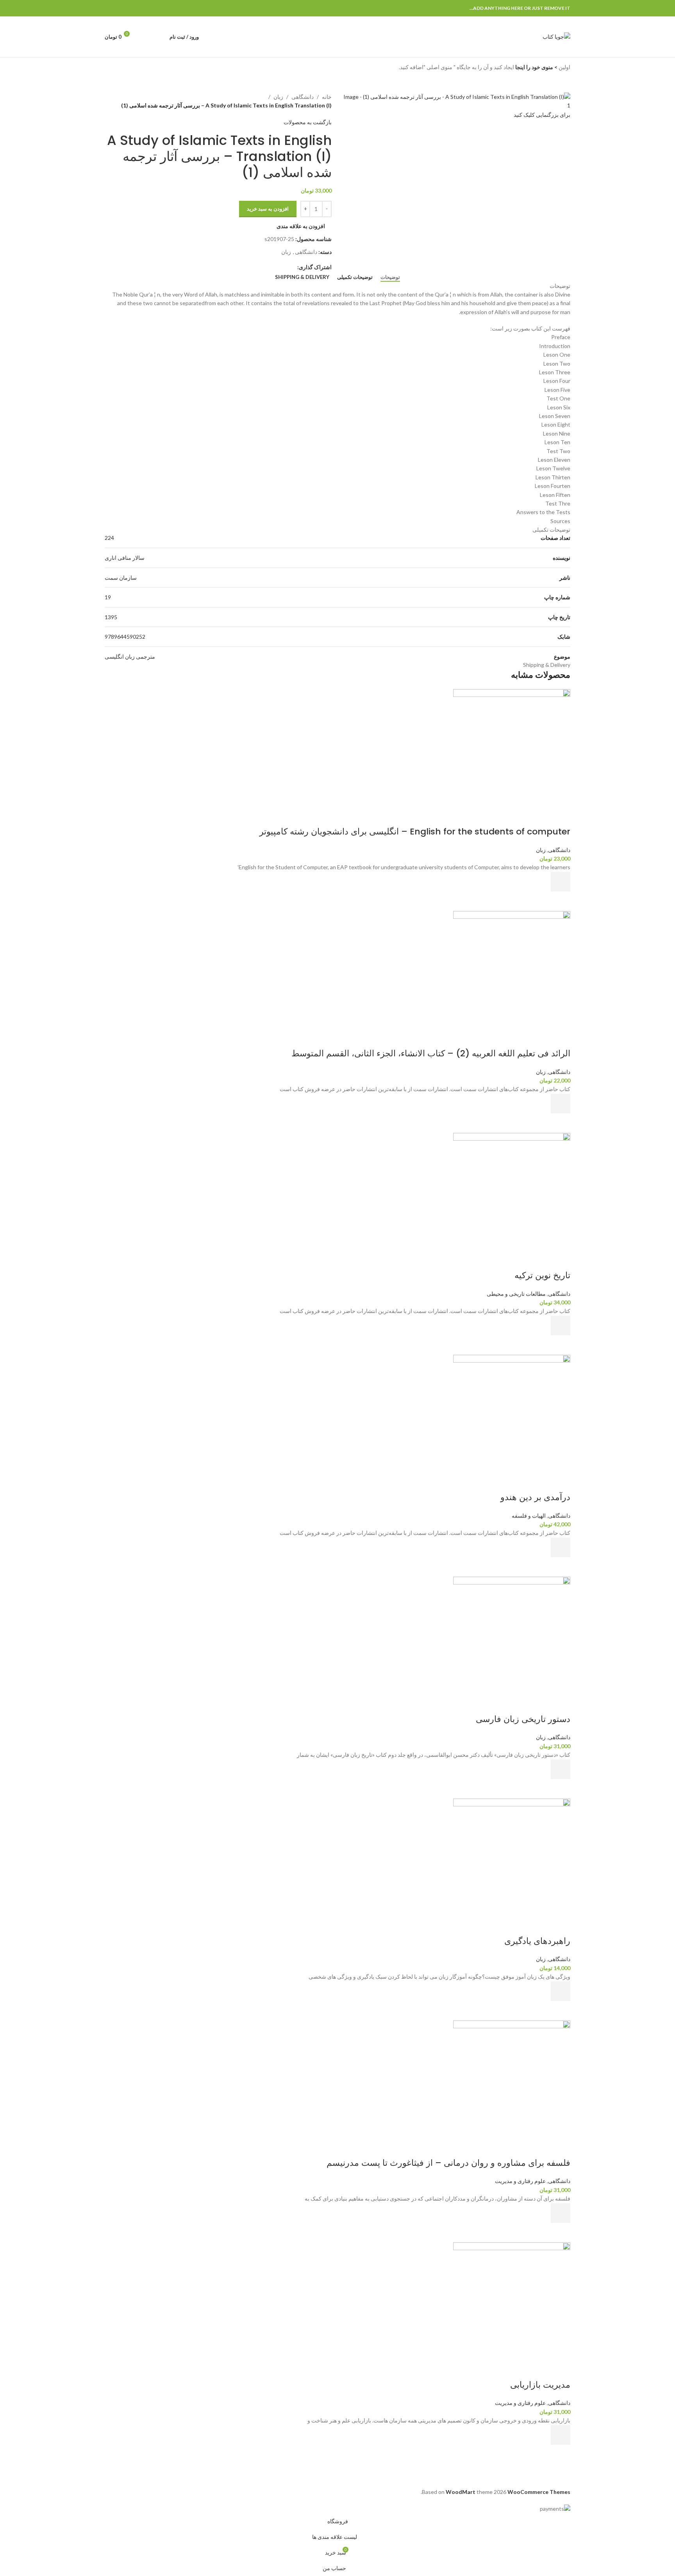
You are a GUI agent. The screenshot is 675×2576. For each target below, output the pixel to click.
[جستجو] (159, 37)
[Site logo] (556, 36)
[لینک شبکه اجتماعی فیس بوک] (145, 8)
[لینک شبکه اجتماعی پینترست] (127, 8)
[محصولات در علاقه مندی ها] (145, 37)
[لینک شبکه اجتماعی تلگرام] (109, 8)
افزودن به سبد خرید (268, 209)
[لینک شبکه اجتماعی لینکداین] (118, 8)
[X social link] (136, 8)
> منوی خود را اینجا (536, 67)
